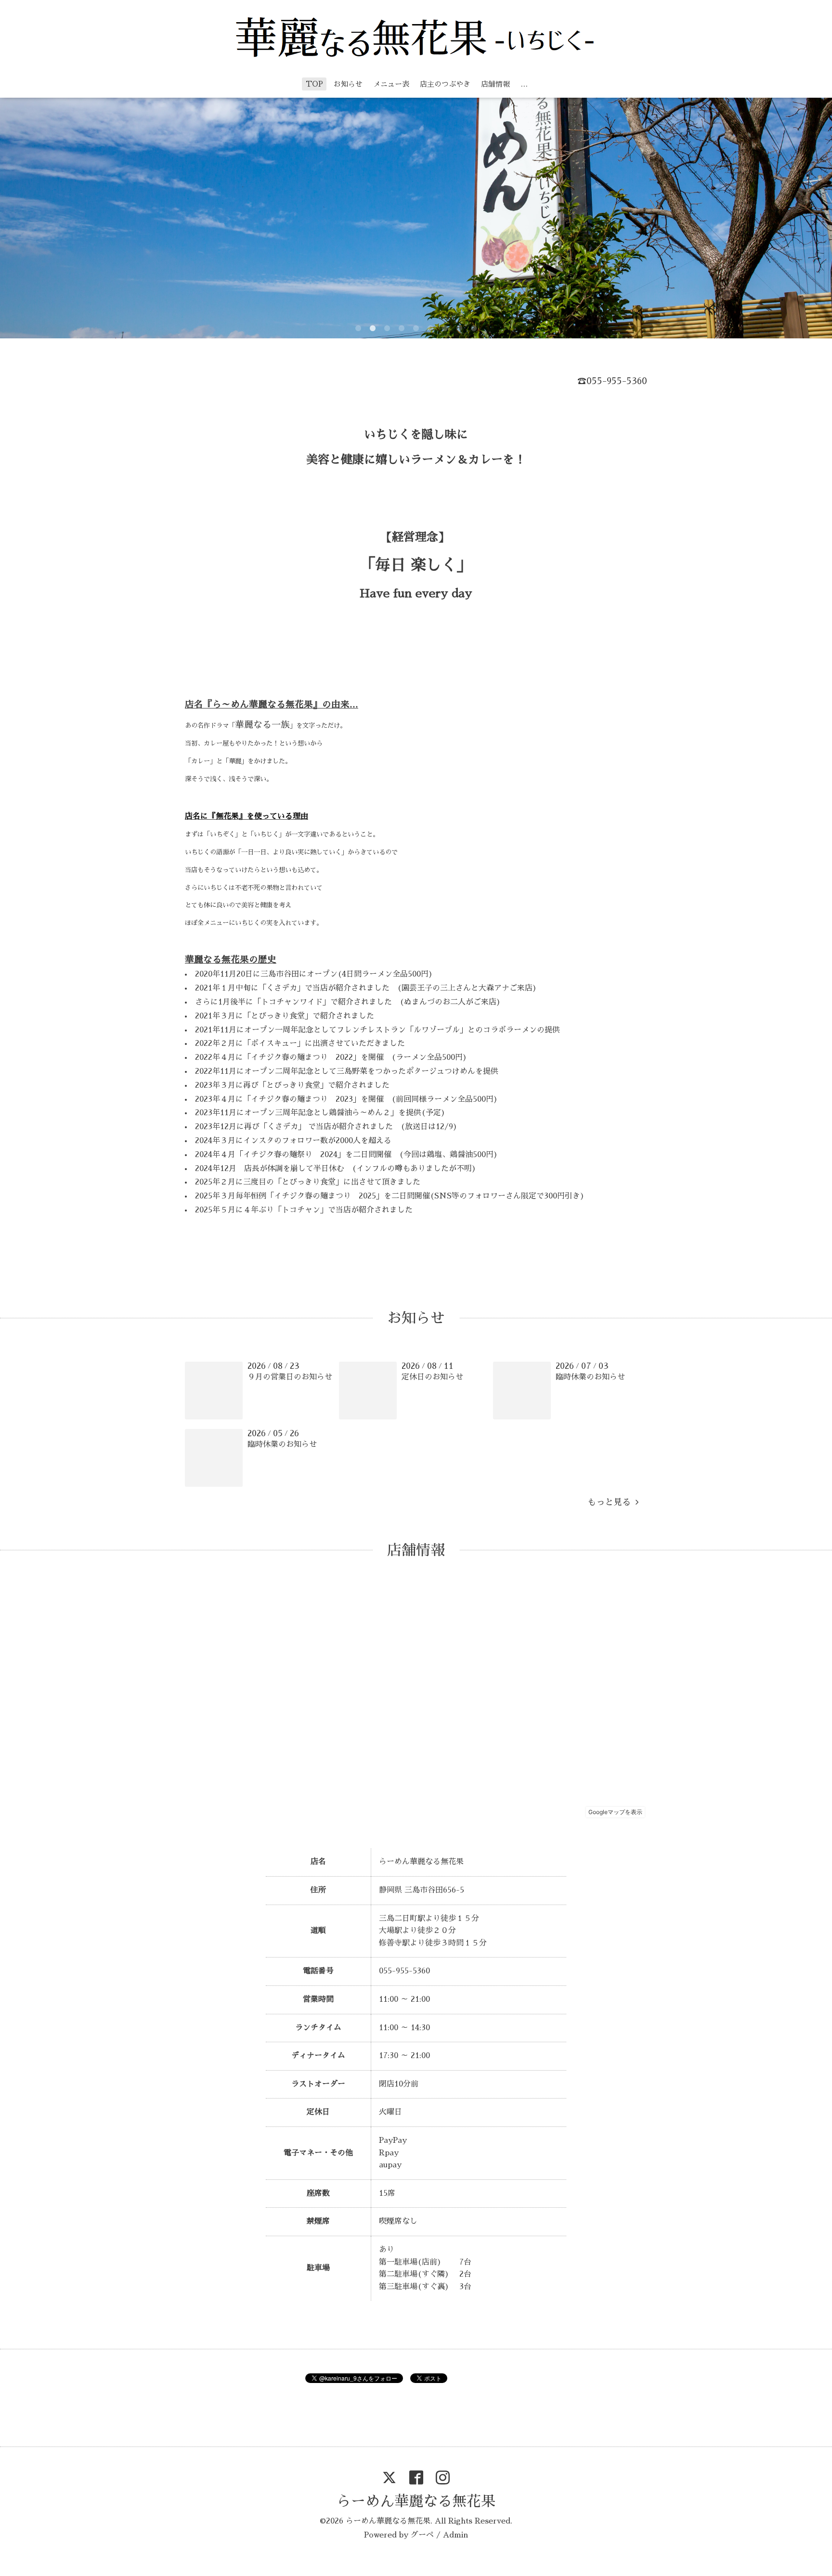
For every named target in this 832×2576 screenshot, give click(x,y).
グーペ (422, 2535)
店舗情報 (495, 84)
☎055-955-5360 (612, 381)
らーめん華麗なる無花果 (416, 2501)
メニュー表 (391, 84)
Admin (455, 2535)
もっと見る (611, 1502)
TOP (314, 84)
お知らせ (348, 84)
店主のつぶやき (445, 84)
